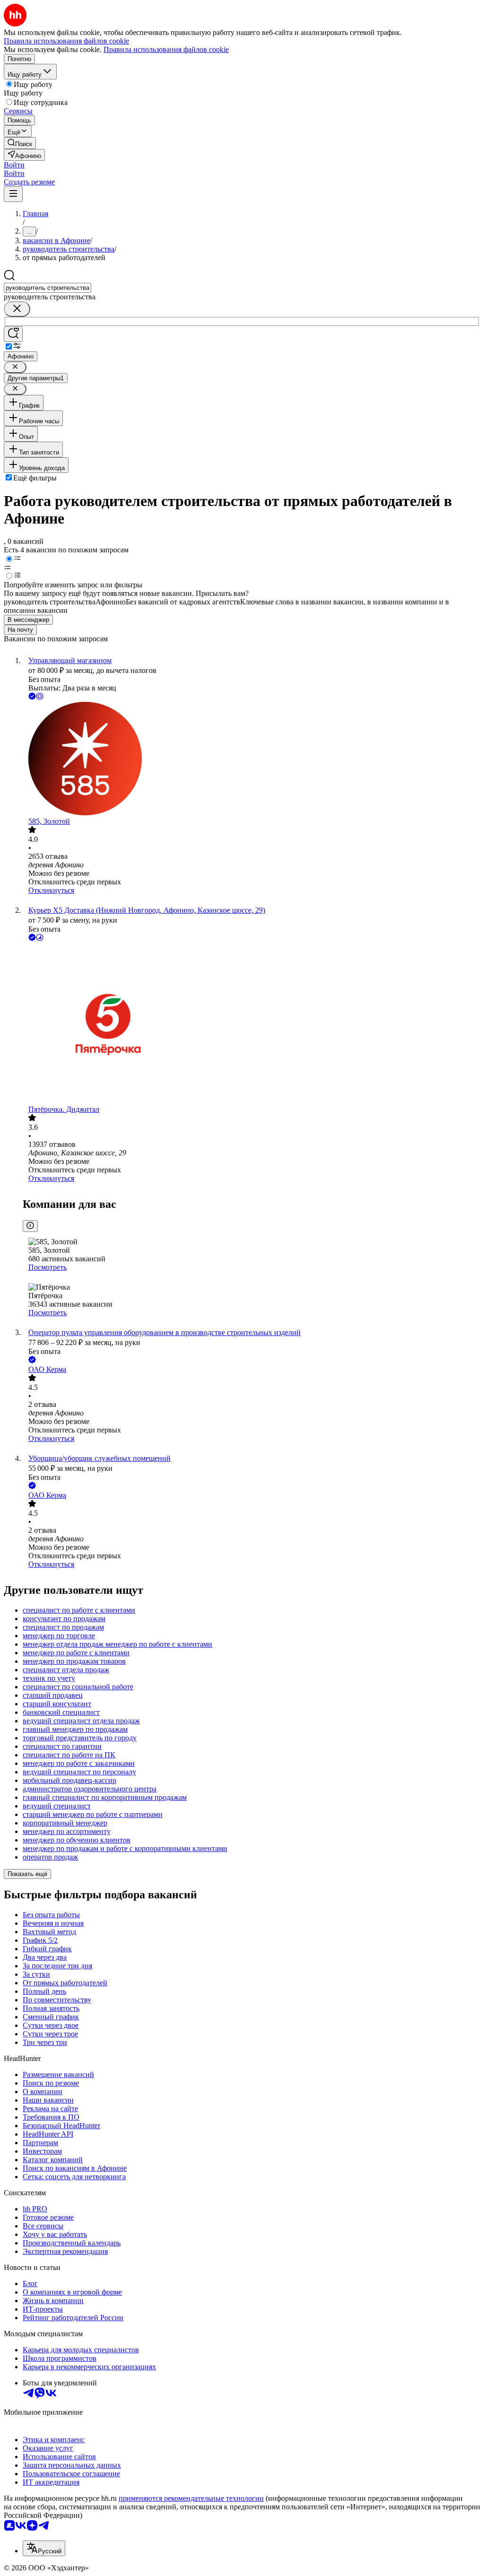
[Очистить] (17, 309)
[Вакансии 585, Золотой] (251, 760)
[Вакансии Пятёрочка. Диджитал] (251, 1024)
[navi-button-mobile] (13, 194)
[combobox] (48, 288)
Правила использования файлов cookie (166, 49)
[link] (20, 143)
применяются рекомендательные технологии (191, 2498)
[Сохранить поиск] (13, 334)
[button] (14, 165)
